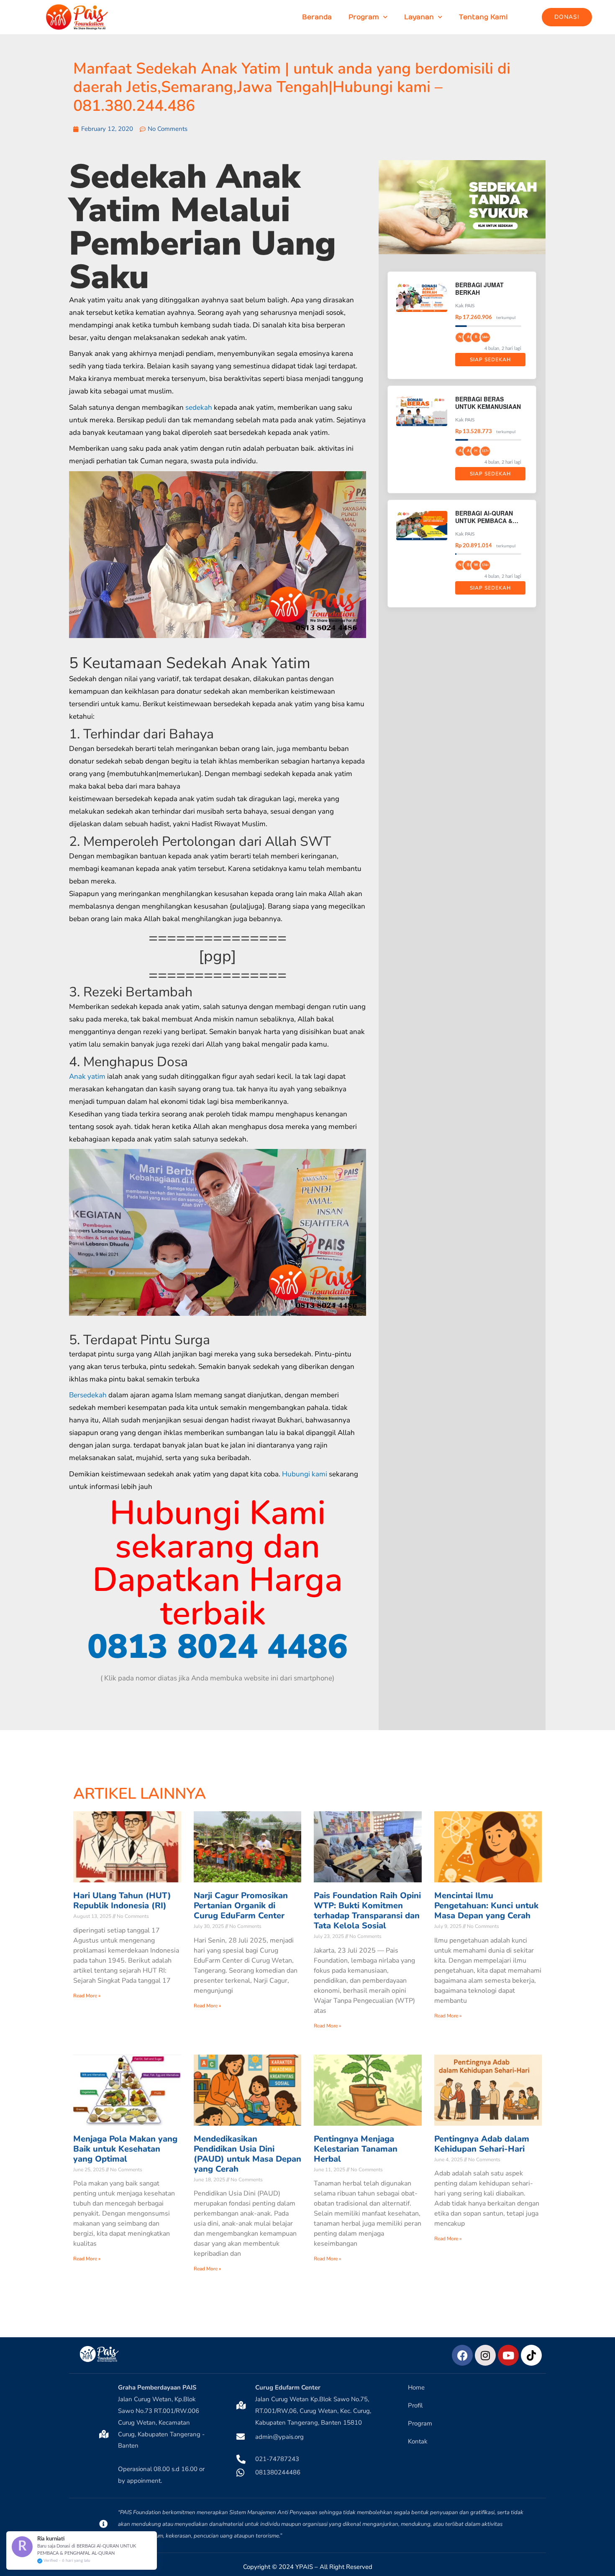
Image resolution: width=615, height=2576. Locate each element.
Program (364, 17)
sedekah (199, 407)
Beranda (317, 17)
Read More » (87, 1996)
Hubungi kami (305, 1474)
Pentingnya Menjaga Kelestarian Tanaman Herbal (356, 2149)
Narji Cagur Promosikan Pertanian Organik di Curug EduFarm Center (241, 1906)
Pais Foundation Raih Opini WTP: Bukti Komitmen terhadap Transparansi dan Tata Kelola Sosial (367, 1911)
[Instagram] (485, 2355)
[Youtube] (508, 2355)
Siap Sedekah (490, 360)
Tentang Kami (483, 17)
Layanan (419, 17)
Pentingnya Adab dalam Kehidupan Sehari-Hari (482, 2144)
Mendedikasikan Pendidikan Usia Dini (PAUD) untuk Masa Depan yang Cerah (247, 2154)
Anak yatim (87, 1076)
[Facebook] (462, 2355)
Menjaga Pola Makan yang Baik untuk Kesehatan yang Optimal (125, 2149)
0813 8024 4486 (218, 1647)
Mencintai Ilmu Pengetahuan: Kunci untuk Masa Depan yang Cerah (486, 1906)
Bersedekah (88, 1395)
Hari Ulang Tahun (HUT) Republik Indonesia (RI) (122, 1901)
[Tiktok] (531, 2355)
